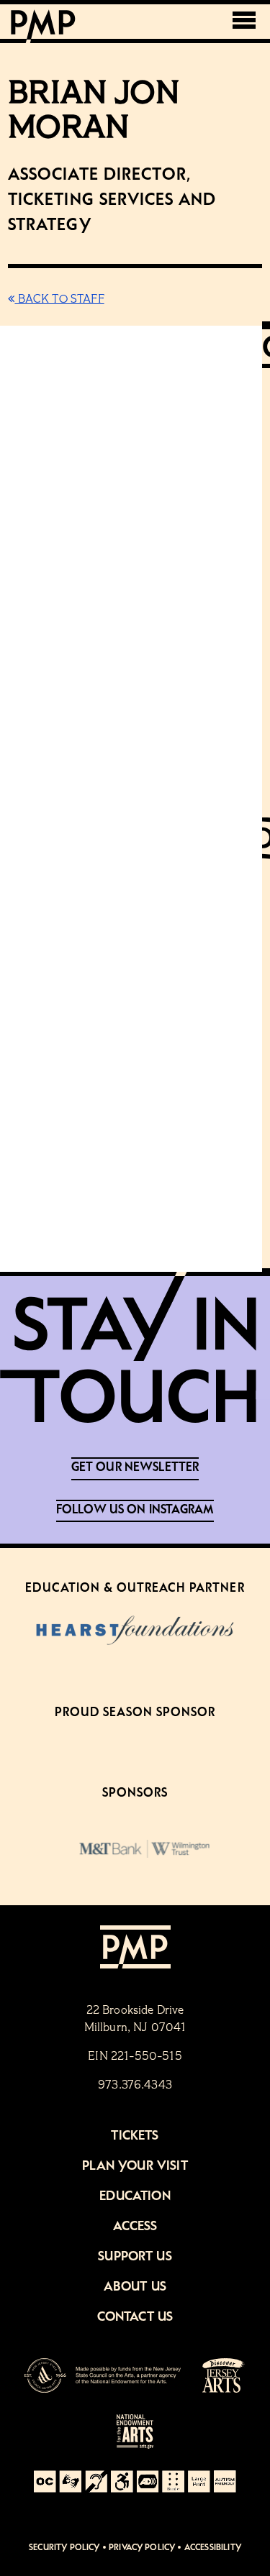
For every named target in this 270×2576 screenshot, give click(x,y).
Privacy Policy (142, 2548)
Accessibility (213, 2548)
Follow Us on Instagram (135, 1510)
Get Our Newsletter (135, 1467)
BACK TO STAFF (59, 300)
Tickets (135, 2136)
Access (135, 2227)
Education (135, 2196)
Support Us (135, 2257)
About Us (135, 2287)
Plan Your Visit (135, 2166)
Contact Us (135, 2317)
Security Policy (64, 2548)
